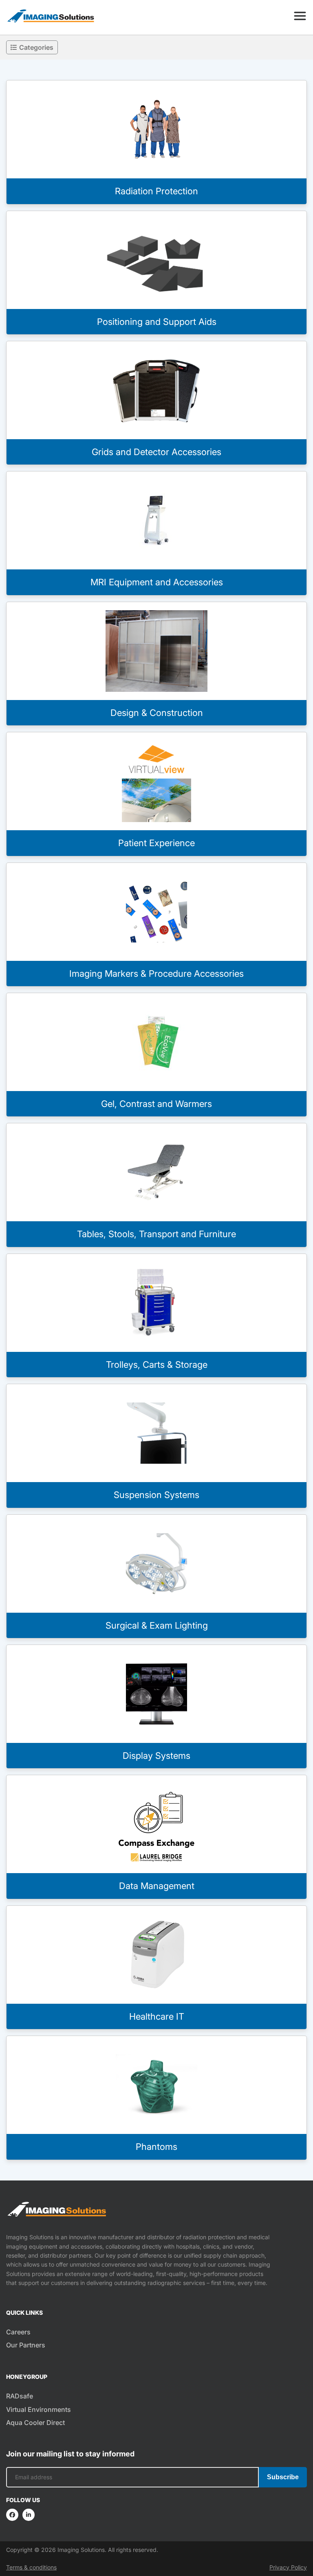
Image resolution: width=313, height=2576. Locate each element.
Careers (18, 2332)
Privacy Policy (288, 2567)
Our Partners (26, 2345)
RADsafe (20, 2396)
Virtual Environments (39, 2409)
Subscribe (283, 2477)
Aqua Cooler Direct (35, 2423)
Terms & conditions (31, 2567)
